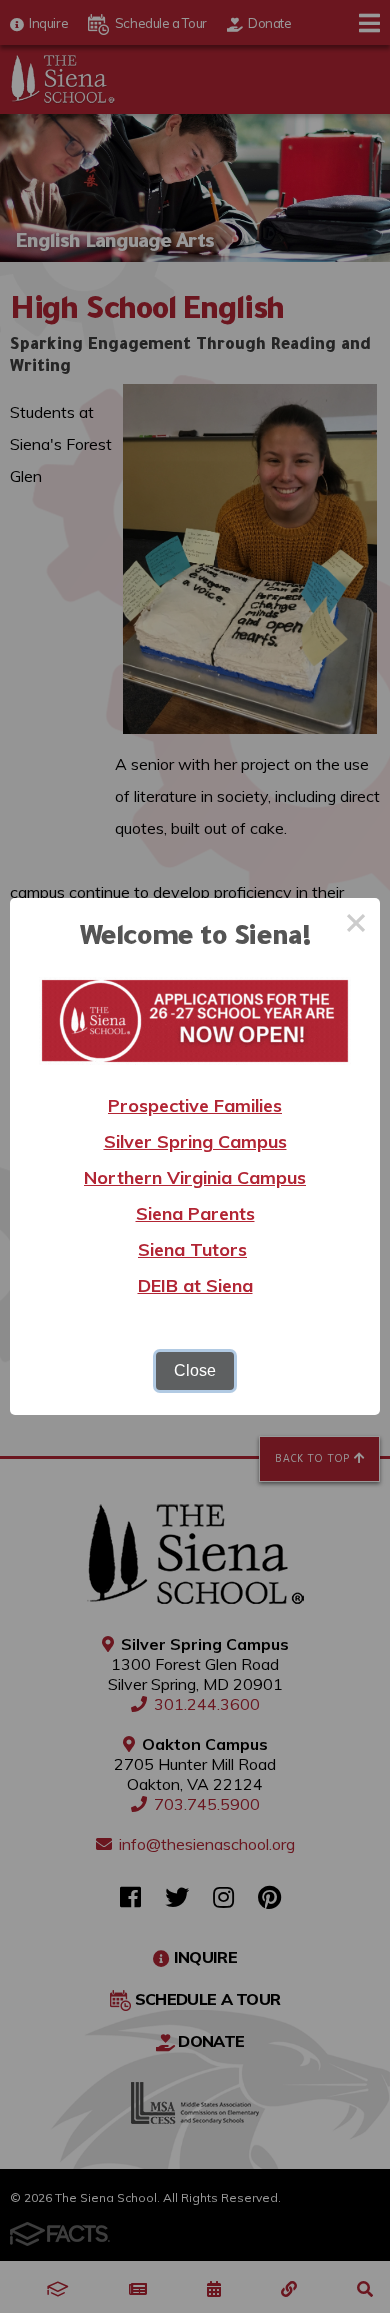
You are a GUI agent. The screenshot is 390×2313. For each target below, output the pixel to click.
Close (195, 1370)
